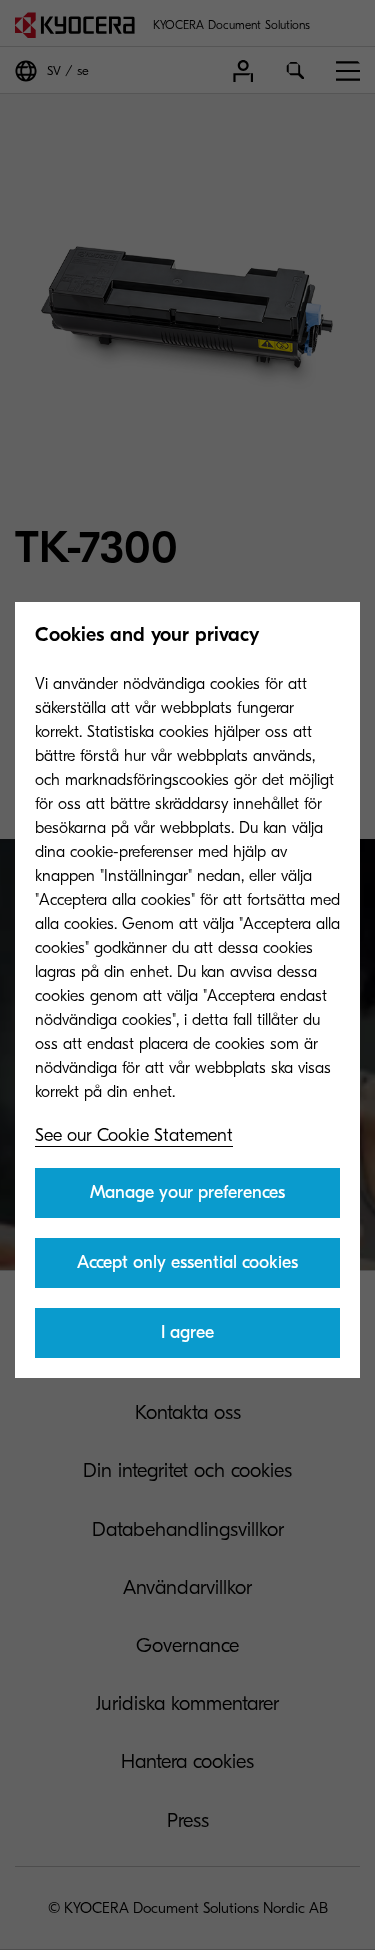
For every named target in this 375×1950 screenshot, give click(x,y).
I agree (187, 1332)
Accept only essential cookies (187, 1262)
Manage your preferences (187, 1192)
